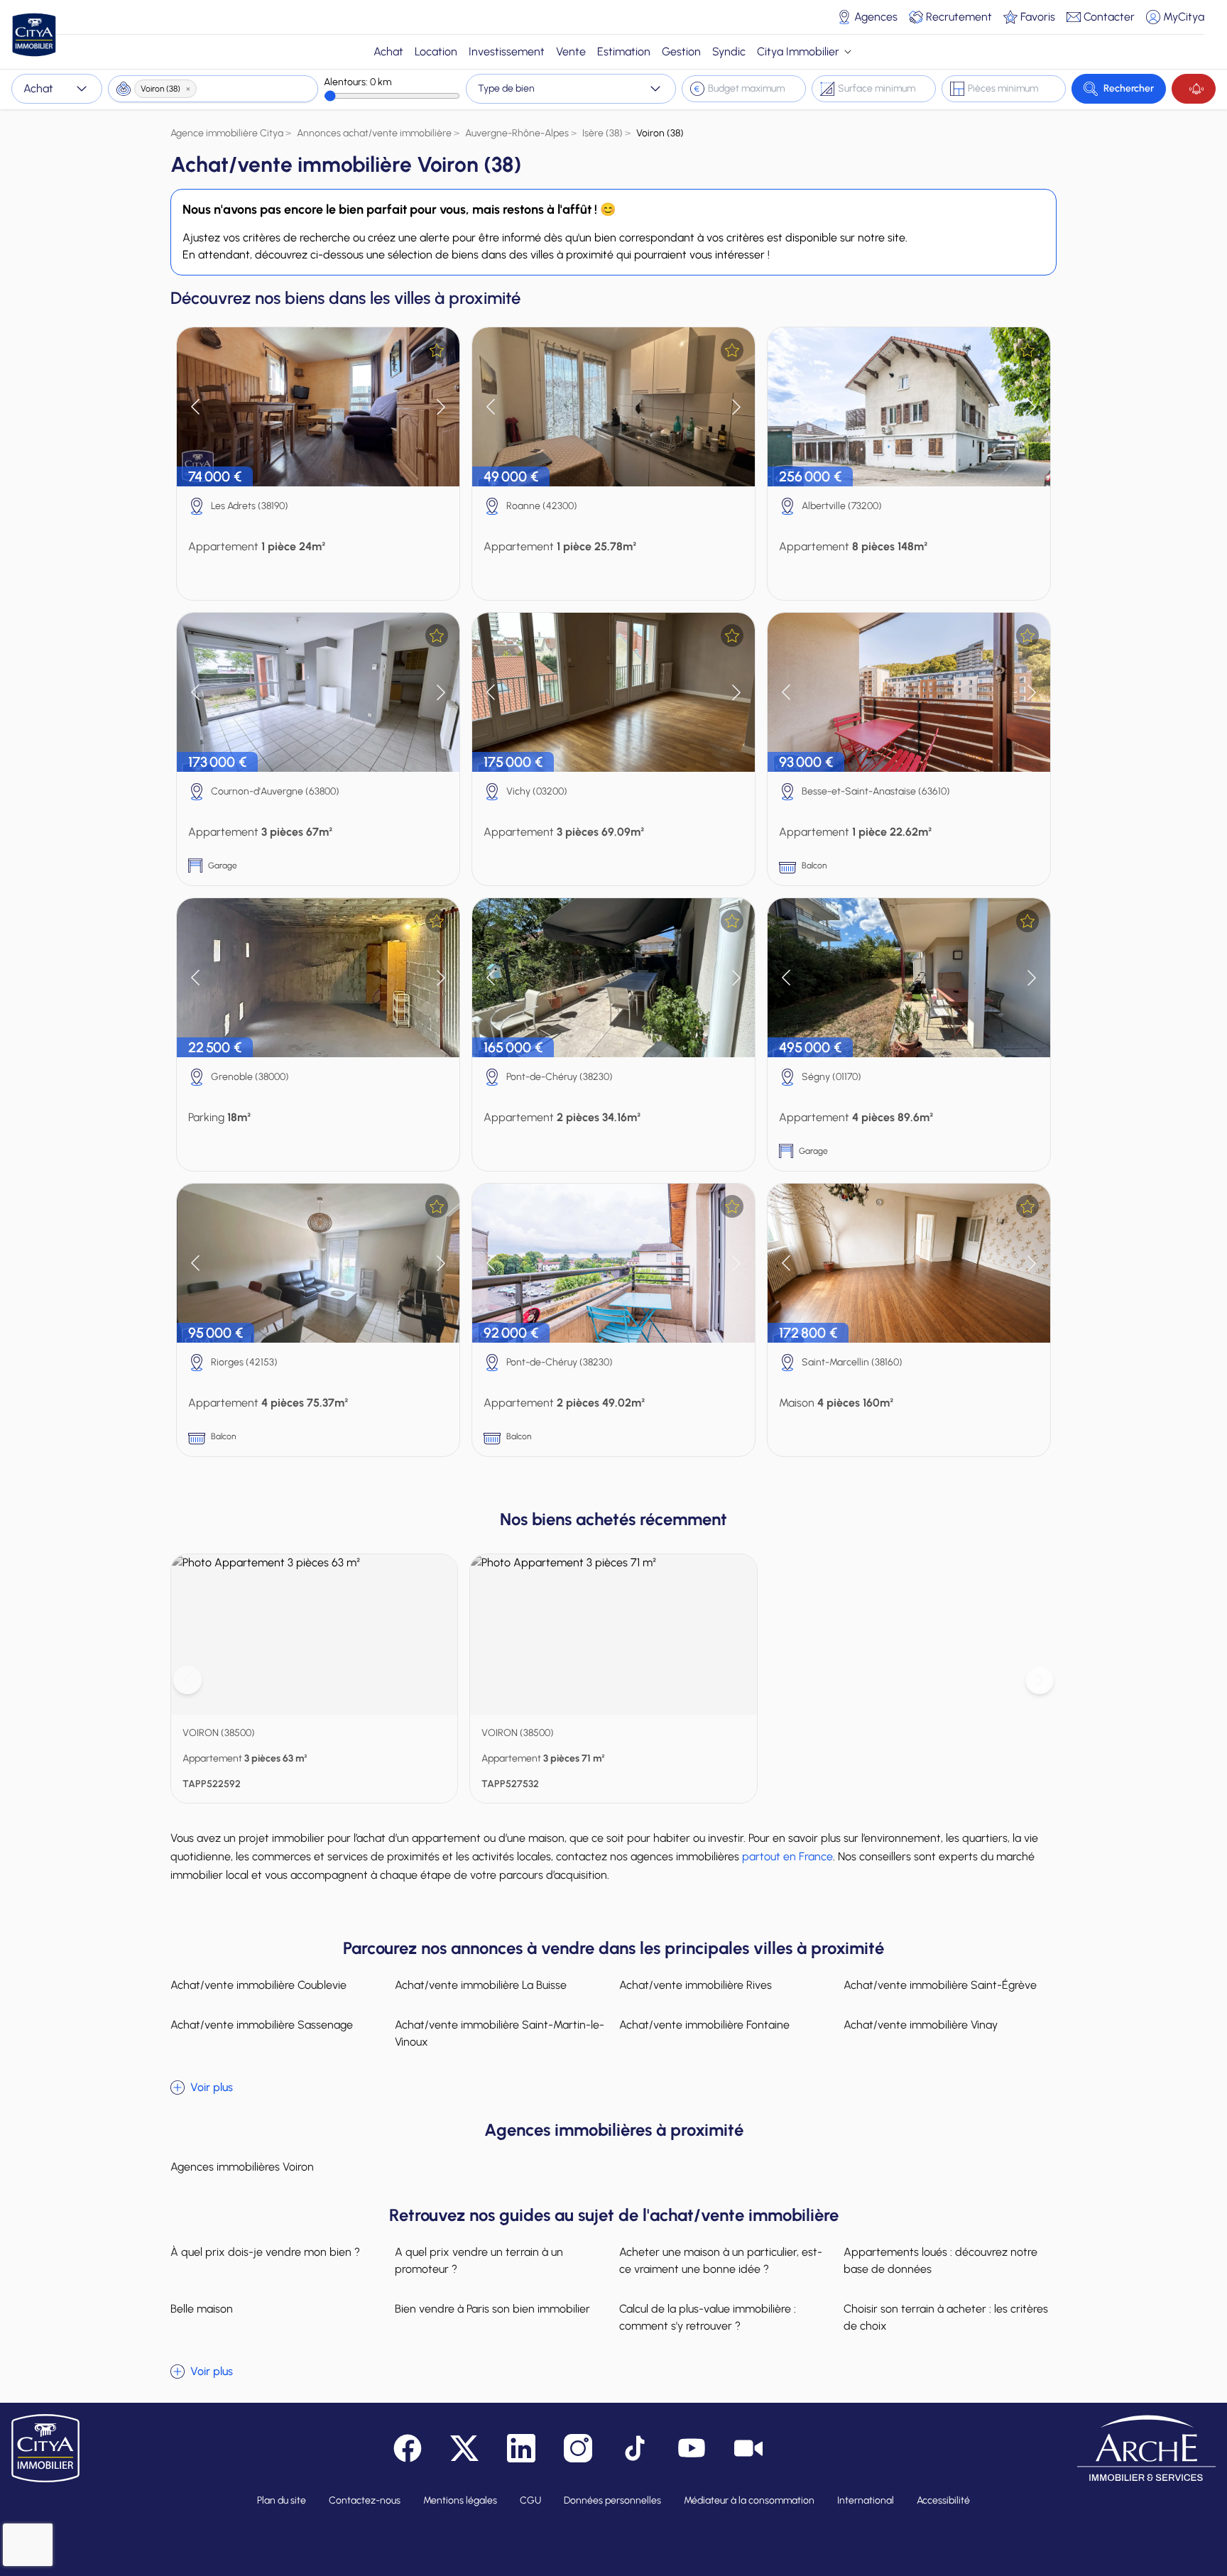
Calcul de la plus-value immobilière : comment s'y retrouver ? (708, 2317)
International (866, 2500)
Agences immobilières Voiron (242, 2167)
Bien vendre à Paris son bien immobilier (492, 2309)
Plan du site (282, 2500)
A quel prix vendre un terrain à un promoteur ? (479, 2260)
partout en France (787, 1856)
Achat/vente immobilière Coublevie (258, 1985)
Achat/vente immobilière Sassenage (262, 2025)
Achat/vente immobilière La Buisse (481, 1985)
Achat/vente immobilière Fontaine (704, 2025)
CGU (530, 2500)
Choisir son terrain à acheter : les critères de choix (946, 2317)
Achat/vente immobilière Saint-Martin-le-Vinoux (500, 2033)
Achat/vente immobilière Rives (696, 1985)
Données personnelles (612, 2500)
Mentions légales (460, 2500)
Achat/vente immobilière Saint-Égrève (940, 1985)
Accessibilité (943, 2500)
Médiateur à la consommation (749, 2500)
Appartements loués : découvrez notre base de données (940, 2260)
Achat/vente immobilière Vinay (921, 2025)
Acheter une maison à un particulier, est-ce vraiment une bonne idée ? (721, 2260)
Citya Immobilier (798, 51)
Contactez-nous (365, 2500)
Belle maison (202, 2309)
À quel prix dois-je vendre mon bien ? (265, 2252)
